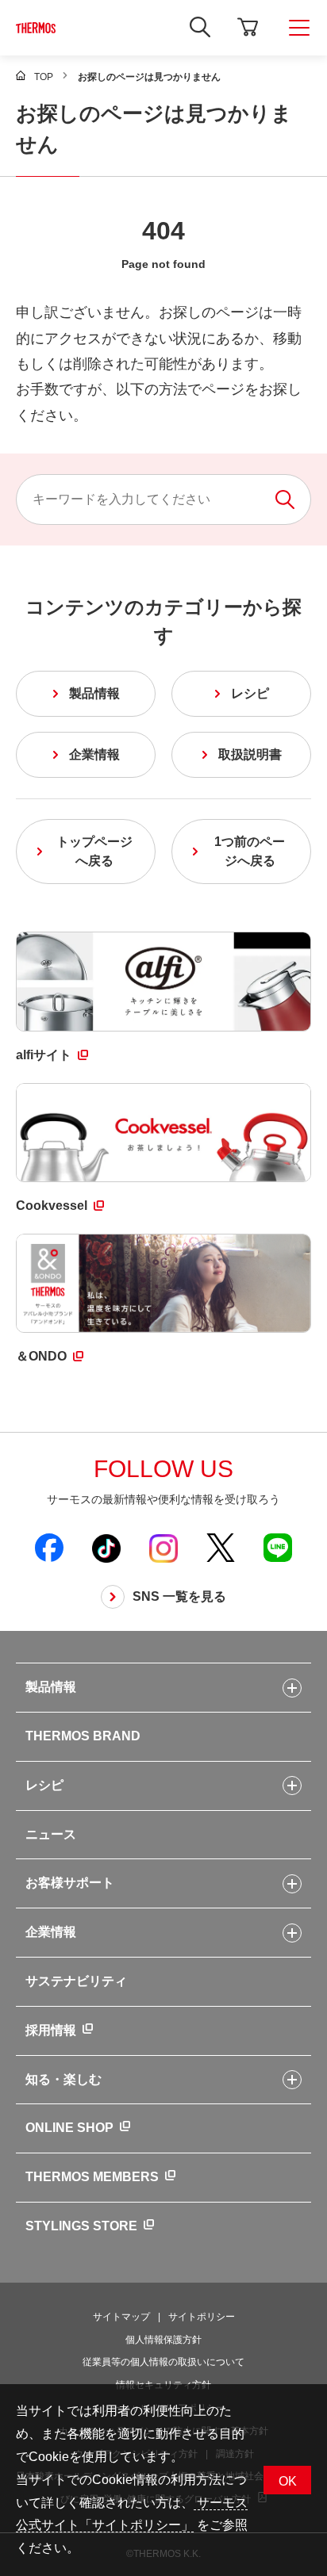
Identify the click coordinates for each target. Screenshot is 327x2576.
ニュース (51, 1834)
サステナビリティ (76, 1981)
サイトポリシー (202, 2317)
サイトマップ (121, 2317)
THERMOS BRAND (83, 1736)
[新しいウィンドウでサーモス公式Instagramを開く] (163, 1548)
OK (288, 2481)
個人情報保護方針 (163, 2340)
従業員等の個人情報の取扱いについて (163, 2362)
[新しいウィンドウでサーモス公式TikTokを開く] (106, 1548)
